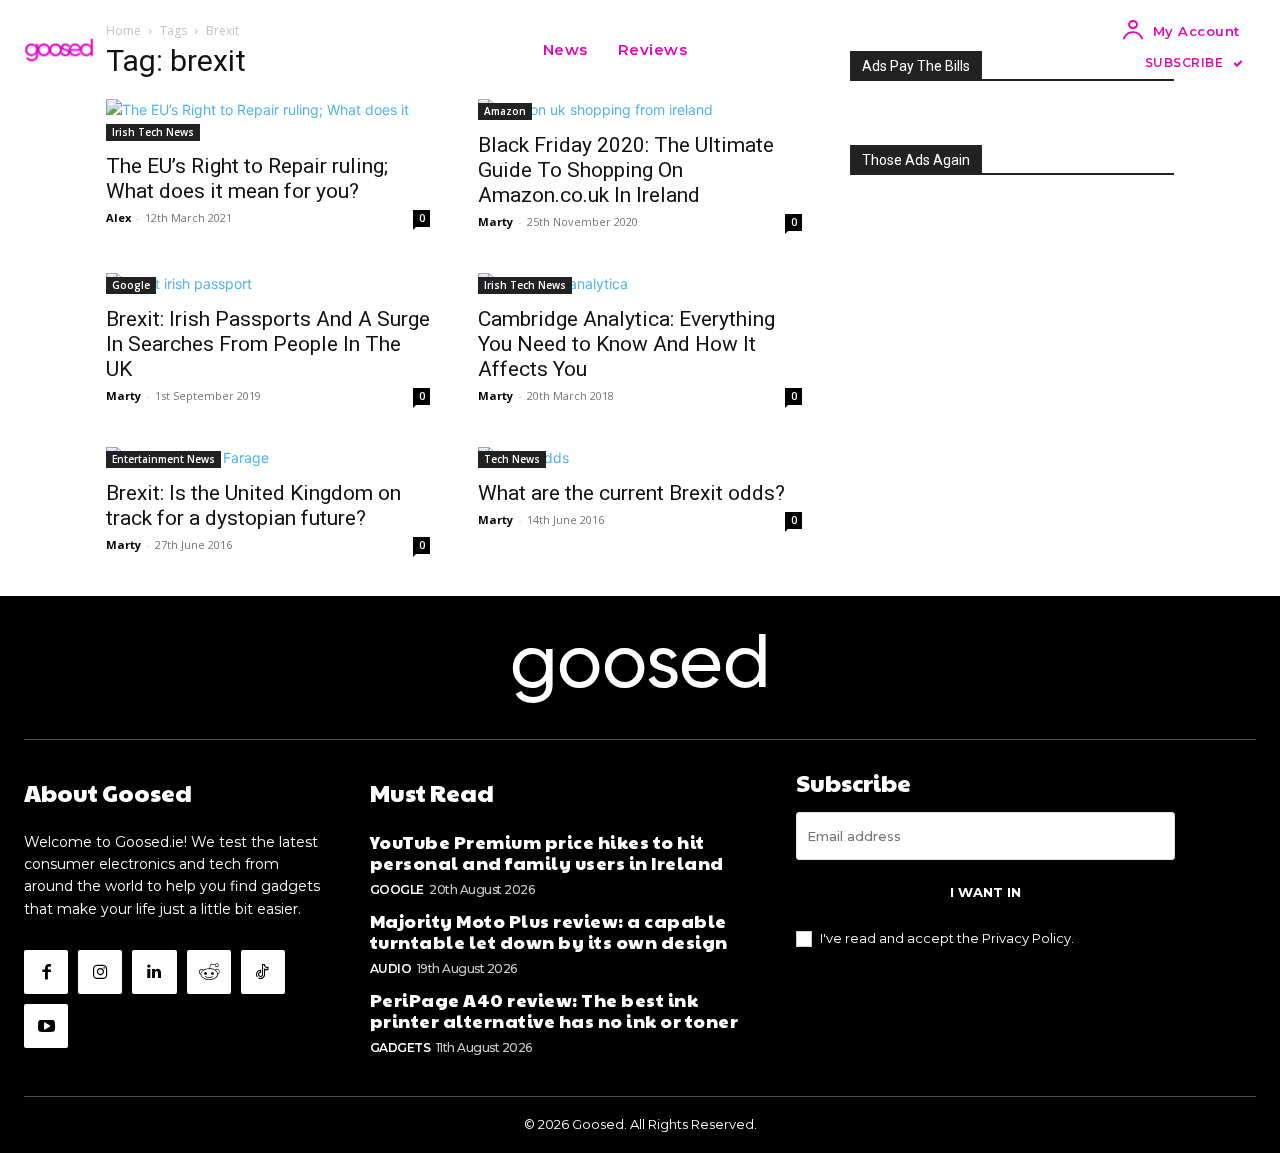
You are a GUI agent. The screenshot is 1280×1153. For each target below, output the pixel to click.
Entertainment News (163, 459)
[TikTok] (263, 972)
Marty (495, 221)
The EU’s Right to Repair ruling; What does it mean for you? (247, 178)
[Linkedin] (154, 972)
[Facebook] (46, 972)
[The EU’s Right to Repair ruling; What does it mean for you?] (268, 120)
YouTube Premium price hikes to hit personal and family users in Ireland (547, 852)
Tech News (512, 459)
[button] (727, 50)
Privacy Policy (1026, 938)
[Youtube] (46, 1026)
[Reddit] (209, 972)
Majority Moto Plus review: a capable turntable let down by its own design (549, 931)
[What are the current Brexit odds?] (640, 457)
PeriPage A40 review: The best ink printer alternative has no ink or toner (554, 1010)
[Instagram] (100, 972)
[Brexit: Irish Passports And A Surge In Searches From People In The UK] (268, 283)
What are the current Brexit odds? (631, 493)
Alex (118, 217)
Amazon (505, 111)
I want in (985, 892)
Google (131, 285)
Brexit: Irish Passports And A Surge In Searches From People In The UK (268, 344)
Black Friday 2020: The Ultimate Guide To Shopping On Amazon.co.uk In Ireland (626, 170)
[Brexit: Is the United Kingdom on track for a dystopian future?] (268, 457)
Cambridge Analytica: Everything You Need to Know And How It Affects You (626, 344)
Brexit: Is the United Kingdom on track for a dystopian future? (253, 505)
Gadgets (400, 1047)
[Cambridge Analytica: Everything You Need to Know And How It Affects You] (640, 283)
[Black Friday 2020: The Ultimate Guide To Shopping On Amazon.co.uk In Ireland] (640, 109)
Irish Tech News (153, 132)
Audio (391, 968)
